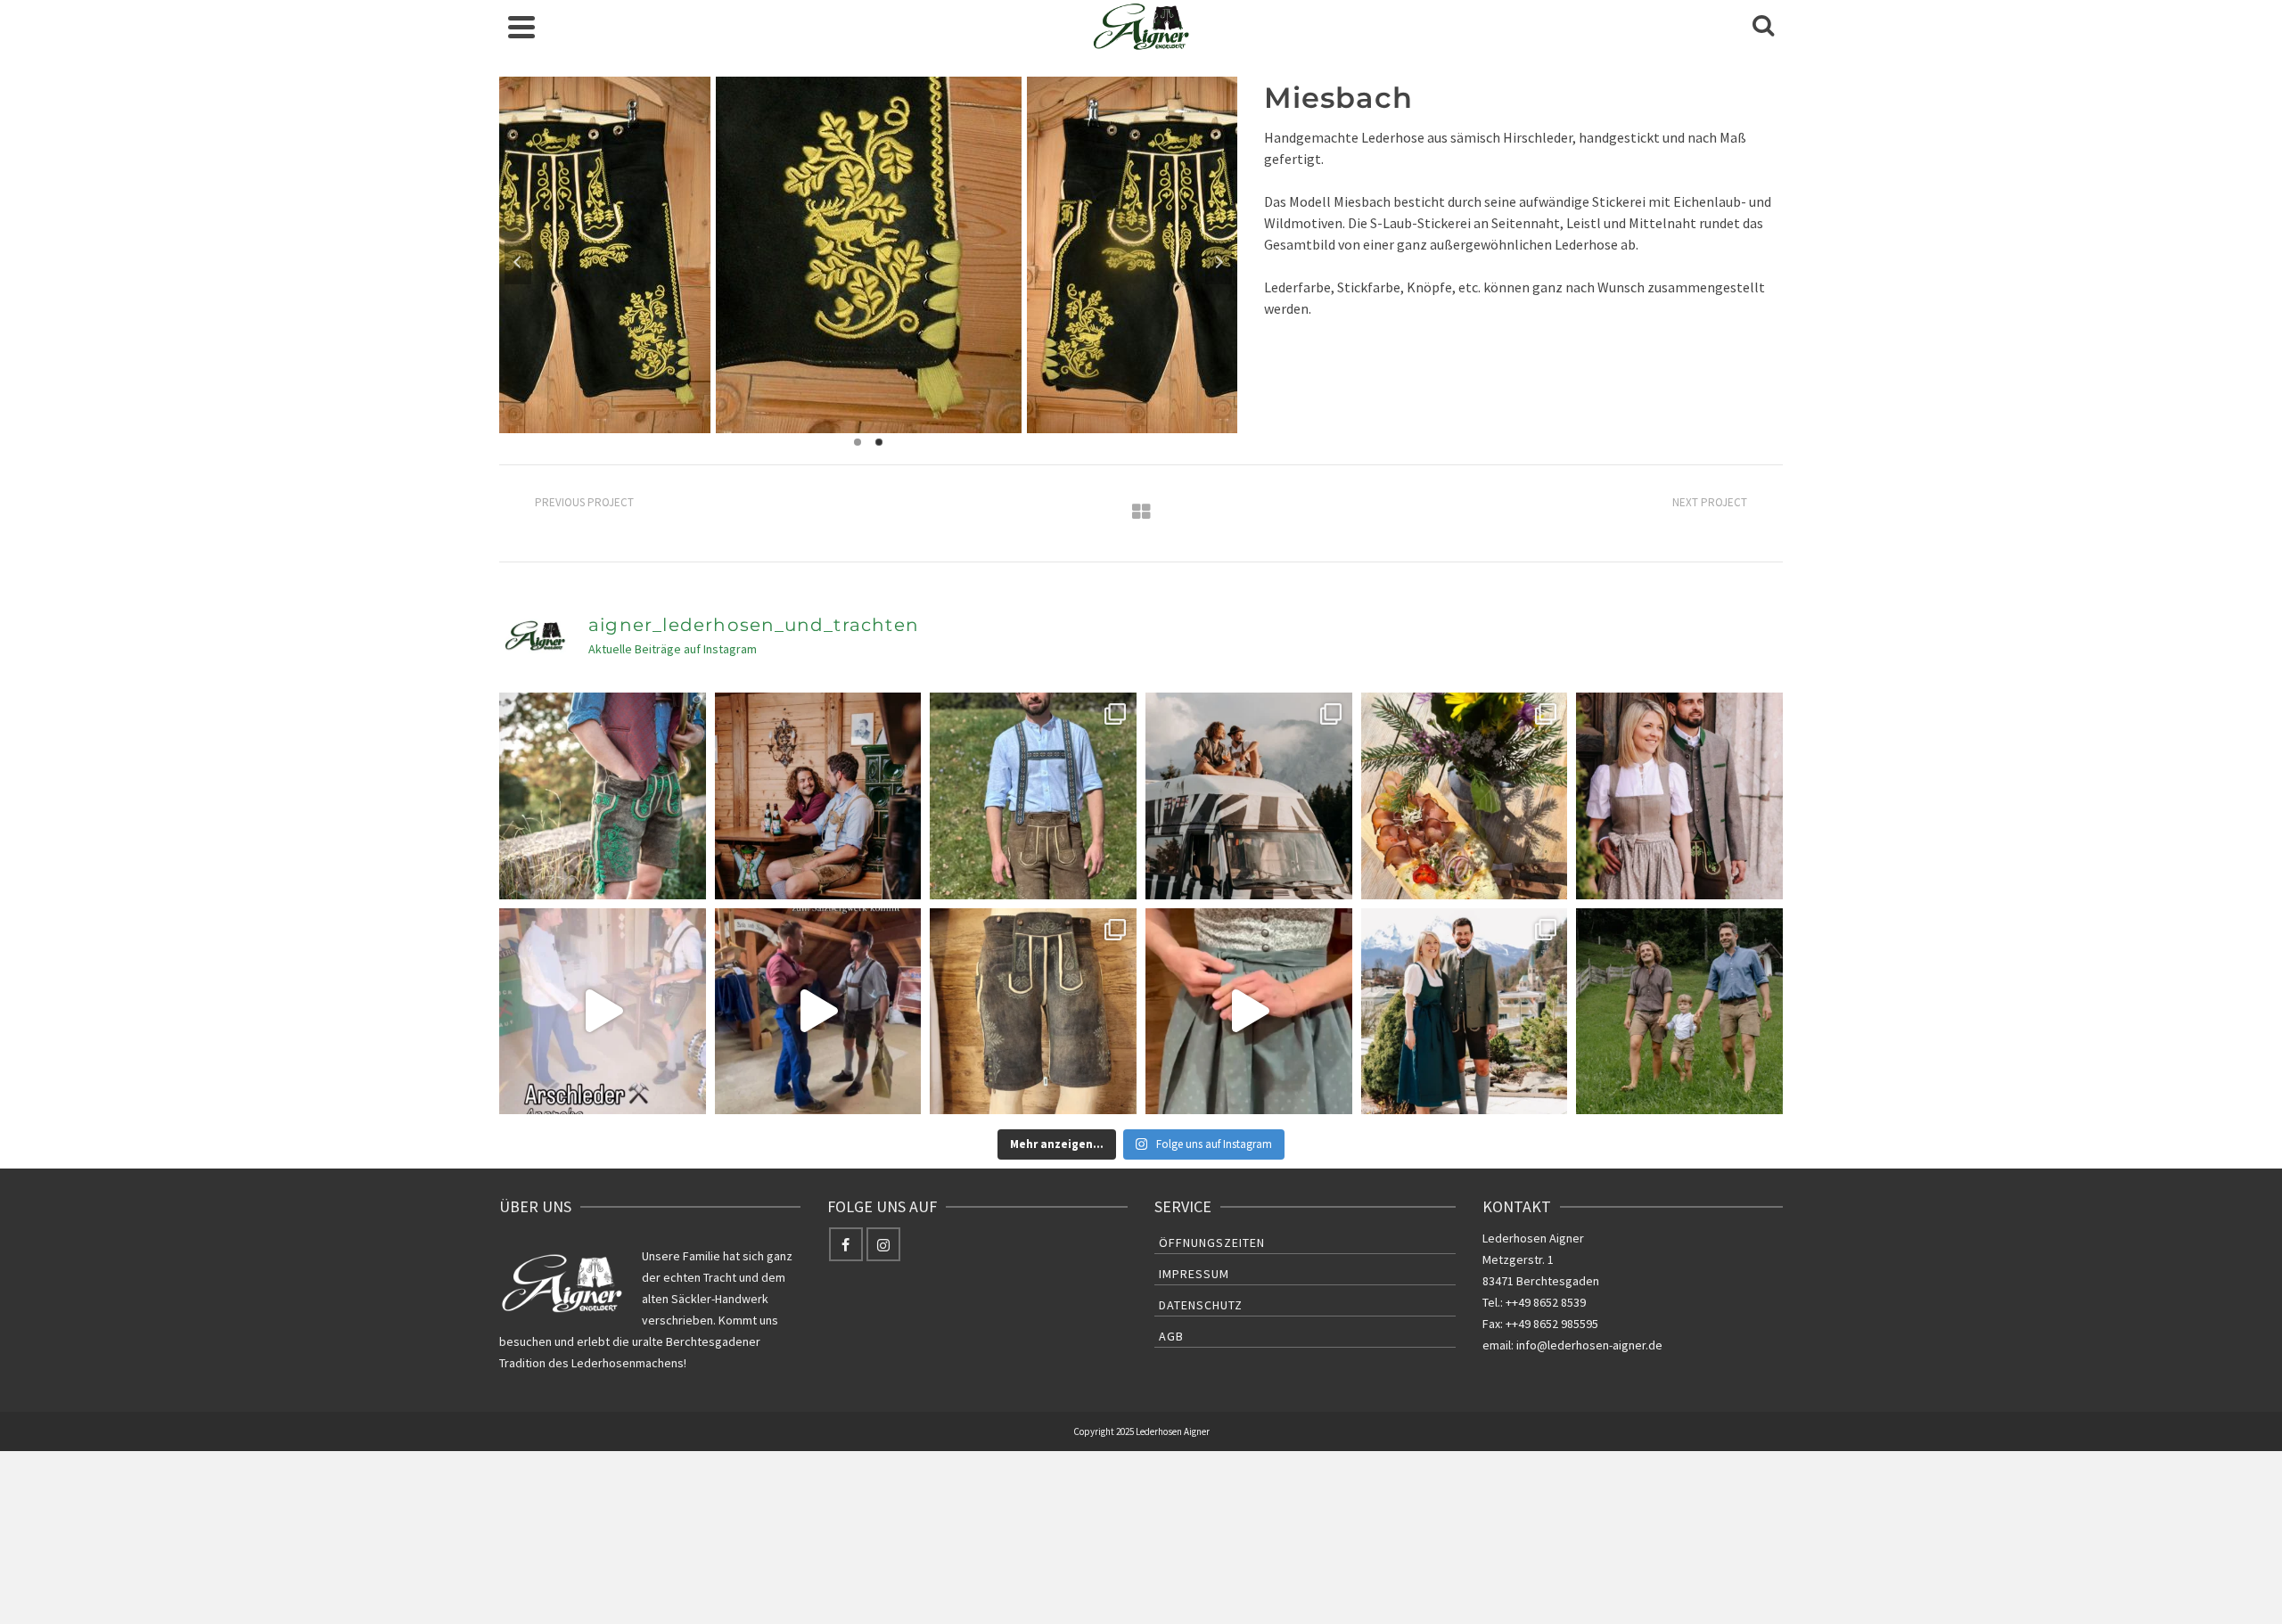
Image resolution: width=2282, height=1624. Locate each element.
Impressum (1194, 1274)
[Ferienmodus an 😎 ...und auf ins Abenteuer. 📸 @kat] (1249, 796)
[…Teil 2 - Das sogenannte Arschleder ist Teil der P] (603, 1012)
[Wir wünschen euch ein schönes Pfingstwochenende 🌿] (1679, 796)
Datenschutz (1201, 1305)
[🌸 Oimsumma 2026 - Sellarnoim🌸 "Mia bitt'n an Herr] (1465, 796)
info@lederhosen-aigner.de (1589, 1345)
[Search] (1763, 27)
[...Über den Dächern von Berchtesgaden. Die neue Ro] (1465, 1012)
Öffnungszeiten (1212, 1243)
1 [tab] (858, 442)
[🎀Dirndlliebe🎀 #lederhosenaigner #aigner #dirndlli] (1249, 1012)
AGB (1171, 1336)
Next (1219, 262)
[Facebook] (846, 1244)
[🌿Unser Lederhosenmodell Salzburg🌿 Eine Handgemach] (1033, 796)
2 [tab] (879, 442)
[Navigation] (521, 27)
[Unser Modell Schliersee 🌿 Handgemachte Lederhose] (1033, 1012)
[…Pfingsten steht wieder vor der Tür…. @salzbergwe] (818, 1012)
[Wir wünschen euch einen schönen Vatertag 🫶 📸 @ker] (1679, 1012)
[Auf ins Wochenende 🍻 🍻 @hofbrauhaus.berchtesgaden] (818, 796)
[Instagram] (883, 1244)
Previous (518, 262)
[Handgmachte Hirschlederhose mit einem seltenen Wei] (603, 796)
